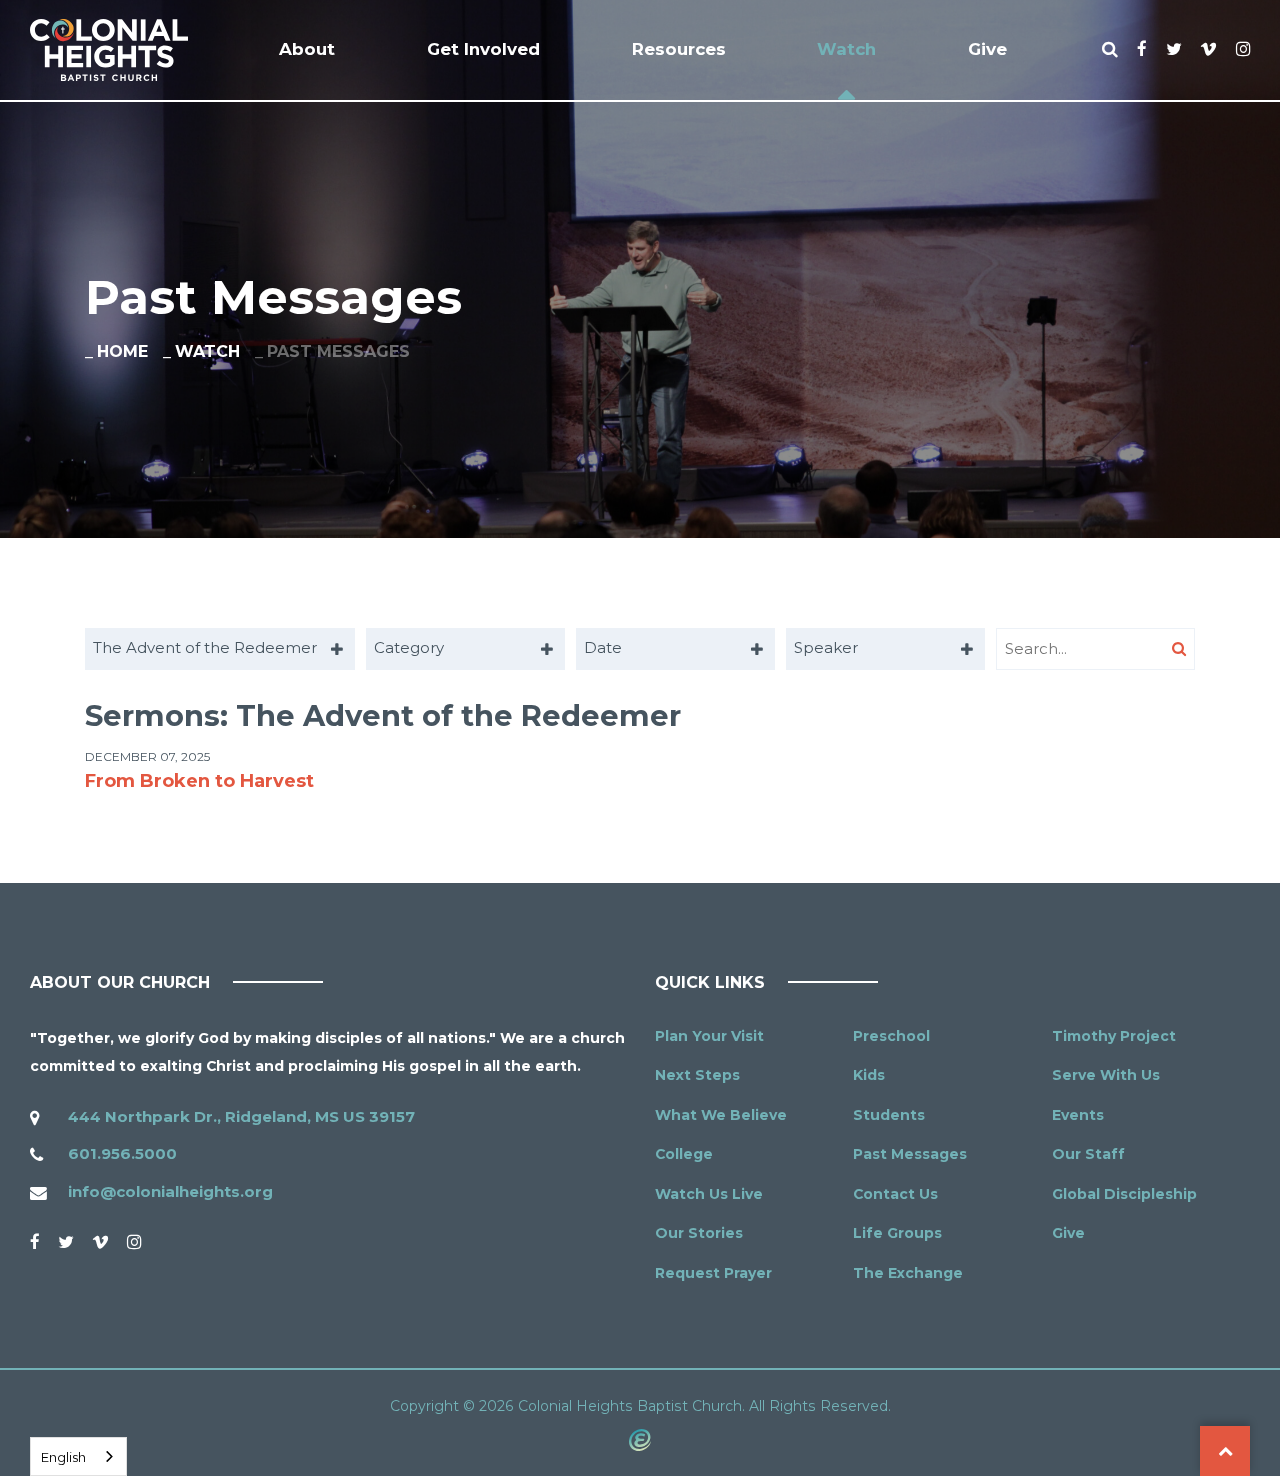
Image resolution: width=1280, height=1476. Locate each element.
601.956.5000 (122, 1153)
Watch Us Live (709, 1194)
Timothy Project (1114, 1036)
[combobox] (220, 649)
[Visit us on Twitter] (66, 1242)
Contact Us (895, 1194)
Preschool (891, 1036)
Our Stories (699, 1233)
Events (1078, 1115)
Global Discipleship (1124, 1194)
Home (122, 351)
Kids (869, 1075)
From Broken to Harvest (199, 781)
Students (889, 1115)
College (684, 1154)
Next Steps (697, 1075)
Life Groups (897, 1233)
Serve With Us (1106, 1075)
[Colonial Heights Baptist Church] (109, 50)
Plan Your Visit (709, 1036)
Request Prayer (713, 1273)
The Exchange (908, 1273)
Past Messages (910, 1154)
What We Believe (721, 1115)
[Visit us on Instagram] (134, 1242)
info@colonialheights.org (170, 1191)
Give (1068, 1233)
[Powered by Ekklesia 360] (640, 1439)
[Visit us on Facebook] (35, 1242)
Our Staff (1088, 1154)
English (63, 1457)
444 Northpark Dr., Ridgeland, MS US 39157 (241, 1116)
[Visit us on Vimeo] (100, 1242)
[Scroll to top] (1225, 1451)
